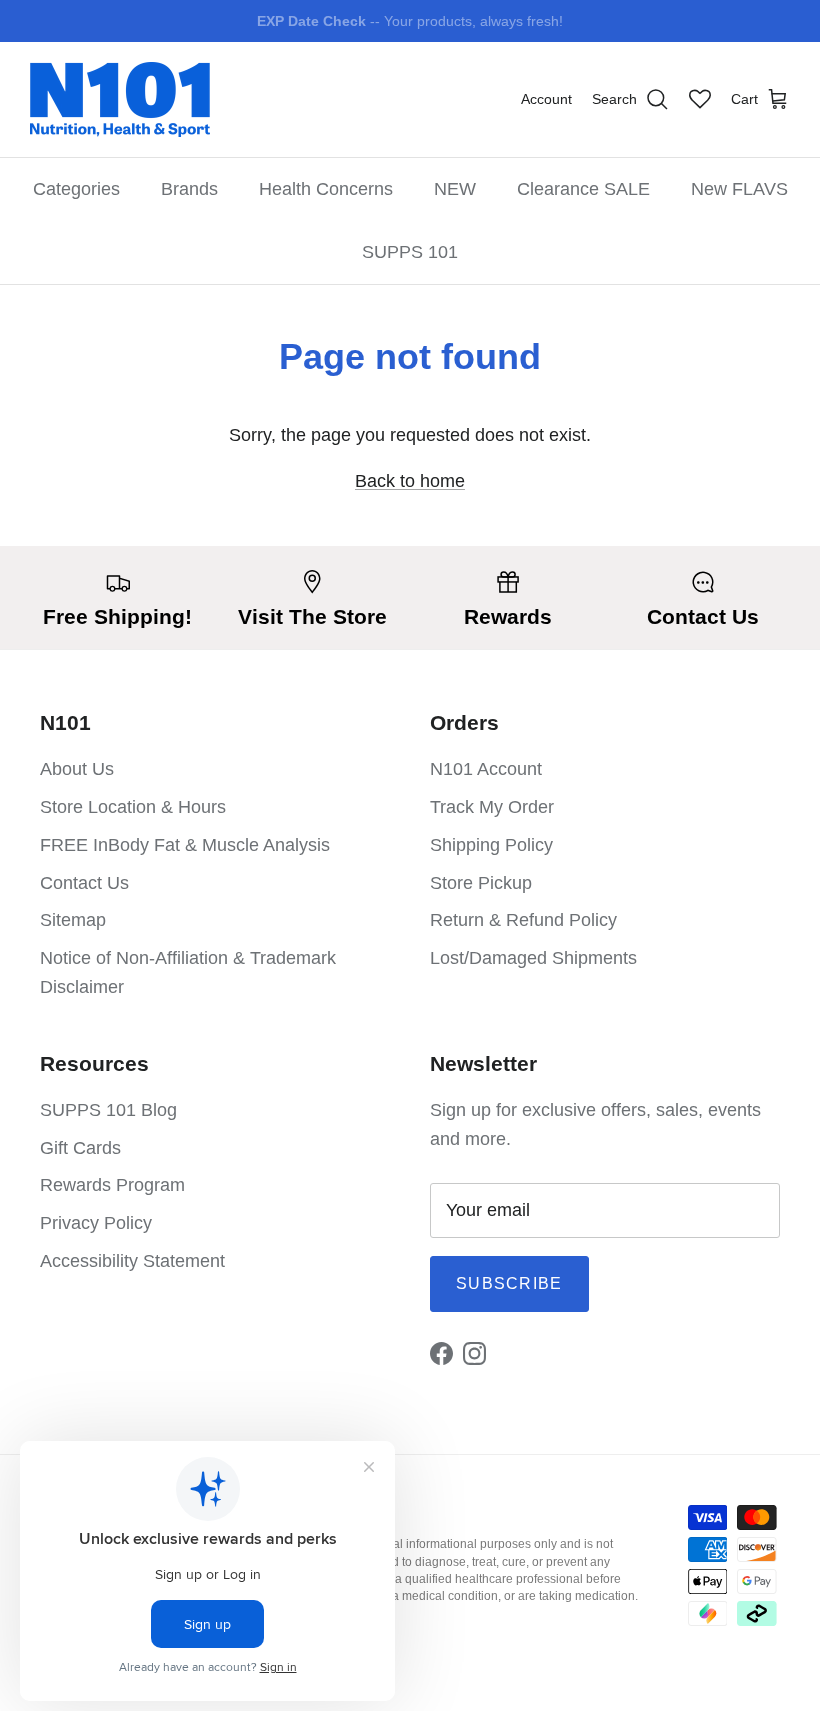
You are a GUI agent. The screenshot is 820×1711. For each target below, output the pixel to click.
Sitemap (73, 920)
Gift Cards (80, 1148)
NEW (455, 189)
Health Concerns (326, 189)
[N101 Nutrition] (120, 99)
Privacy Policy (96, 1223)
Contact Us (84, 883)
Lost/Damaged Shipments (533, 958)
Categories (76, 189)
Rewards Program (112, 1185)
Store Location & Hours (133, 807)
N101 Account (486, 769)
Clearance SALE (583, 189)
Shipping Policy (491, 845)
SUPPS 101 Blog (108, 1110)
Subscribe (509, 1283)
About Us (77, 769)
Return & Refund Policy (523, 920)
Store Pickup (481, 883)
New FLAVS (739, 189)
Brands (189, 189)
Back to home (410, 481)
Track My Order (492, 807)
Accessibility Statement (132, 1261)
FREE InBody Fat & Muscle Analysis (185, 845)
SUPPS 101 (410, 252)
